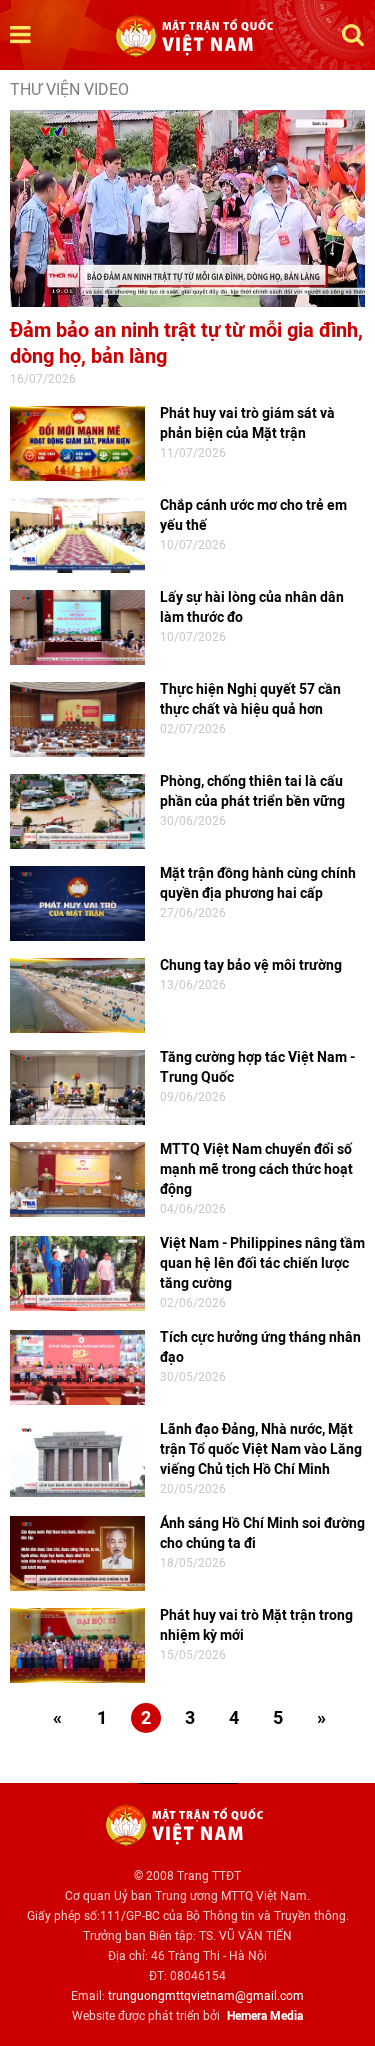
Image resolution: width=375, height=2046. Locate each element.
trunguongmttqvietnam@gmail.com (206, 1996)
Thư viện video (69, 89)
